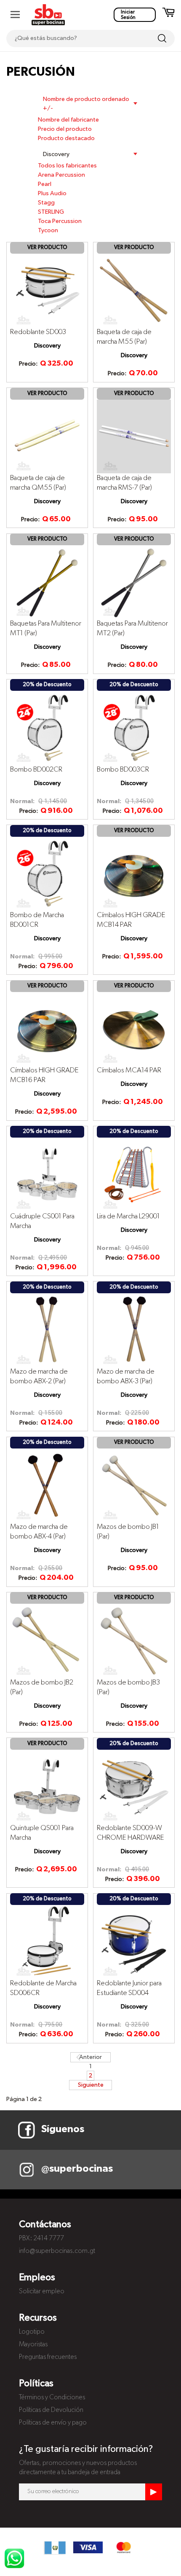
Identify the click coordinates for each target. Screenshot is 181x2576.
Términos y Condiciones (52, 2398)
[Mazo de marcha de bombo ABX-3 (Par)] (134, 1330)
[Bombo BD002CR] (47, 727)
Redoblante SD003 (38, 332)
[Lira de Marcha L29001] (134, 1174)
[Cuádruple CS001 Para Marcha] (47, 1174)
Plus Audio (52, 194)
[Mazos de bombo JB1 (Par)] (134, 1485)
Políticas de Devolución (51, 2410)
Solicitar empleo (42, 2292)
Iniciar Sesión (128, 15)
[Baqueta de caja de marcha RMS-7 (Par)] (134, 436)
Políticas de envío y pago (53, 2423)
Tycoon (48, 231)
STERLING (51, 212)
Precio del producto (65, 129)
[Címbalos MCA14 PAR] (134, 1029)
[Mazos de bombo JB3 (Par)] (134, 1640)
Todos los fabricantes (67, 166)
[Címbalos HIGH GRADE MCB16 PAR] (47, 1029)
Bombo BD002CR (36, 770)
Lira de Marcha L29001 (128, 1216)
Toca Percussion (60, 221)
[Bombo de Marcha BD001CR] (47, 873)
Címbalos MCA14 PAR (129, 1070)
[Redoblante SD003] (47, 290)
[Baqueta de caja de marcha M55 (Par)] (134, 290)
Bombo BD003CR (123, 770)
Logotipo (32, 2332)
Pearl (45, 184)
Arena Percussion (61, 175)
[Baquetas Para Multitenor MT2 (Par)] (134, 582)
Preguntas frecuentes (48, 2357)
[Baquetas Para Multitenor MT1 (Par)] (47, 582)
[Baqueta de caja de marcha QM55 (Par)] (47, 436)
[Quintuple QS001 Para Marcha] (47, 1786)
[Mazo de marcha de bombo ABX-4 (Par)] (47, 1485)
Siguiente (91, 2085)
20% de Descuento (47, 685)
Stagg (46, 203)
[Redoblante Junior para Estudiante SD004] (134, 1942)
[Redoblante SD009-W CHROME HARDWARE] (134, 1786)
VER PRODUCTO (47, 248)
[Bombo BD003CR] (134, 727)
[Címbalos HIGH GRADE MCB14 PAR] (134, 873)
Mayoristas (33, 2345)
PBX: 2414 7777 (41, 2239)
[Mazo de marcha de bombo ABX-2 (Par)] (47, 1330)
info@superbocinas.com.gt (57, 2251)
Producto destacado (66, 138)
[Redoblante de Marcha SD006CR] (47, 1942)
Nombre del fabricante (68, 120)
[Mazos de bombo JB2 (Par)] (47, 1640)
